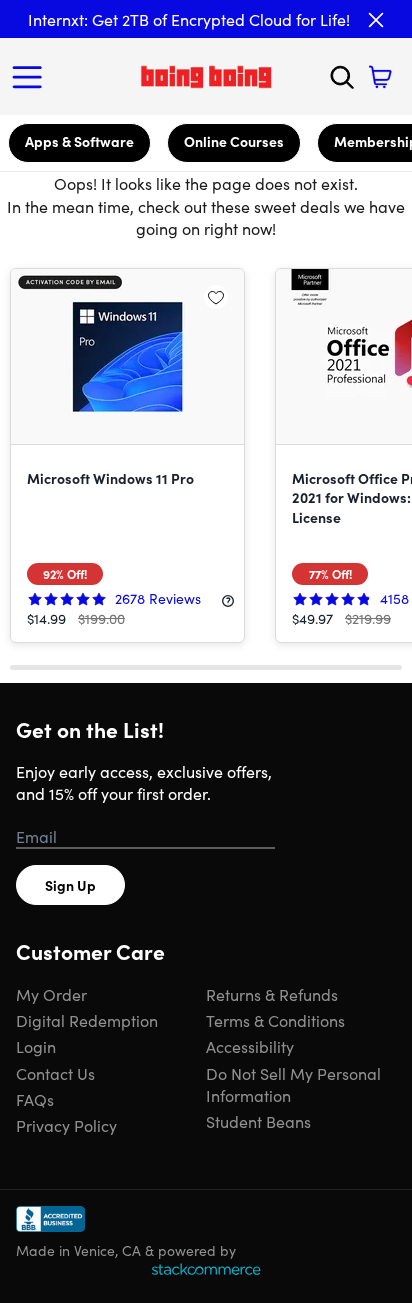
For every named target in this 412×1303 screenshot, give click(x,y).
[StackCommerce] (206, 1269)
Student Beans (258, 1121)
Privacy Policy (66, 1125)
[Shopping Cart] (380, 77)
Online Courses (234, 141)
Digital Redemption (87, 1020)
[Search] (342, 77)
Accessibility (250, 1046)
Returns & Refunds (272, 994)
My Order (51, 994)
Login (36, 1046)
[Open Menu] (32, 77)
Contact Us (55, 1073)
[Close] (376, 20)
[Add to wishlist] (216, 297)
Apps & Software (79, 141)
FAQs (35, 1099)
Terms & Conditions (275, 1020)
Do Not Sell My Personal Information (293, 1084)
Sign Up (70, 885)
